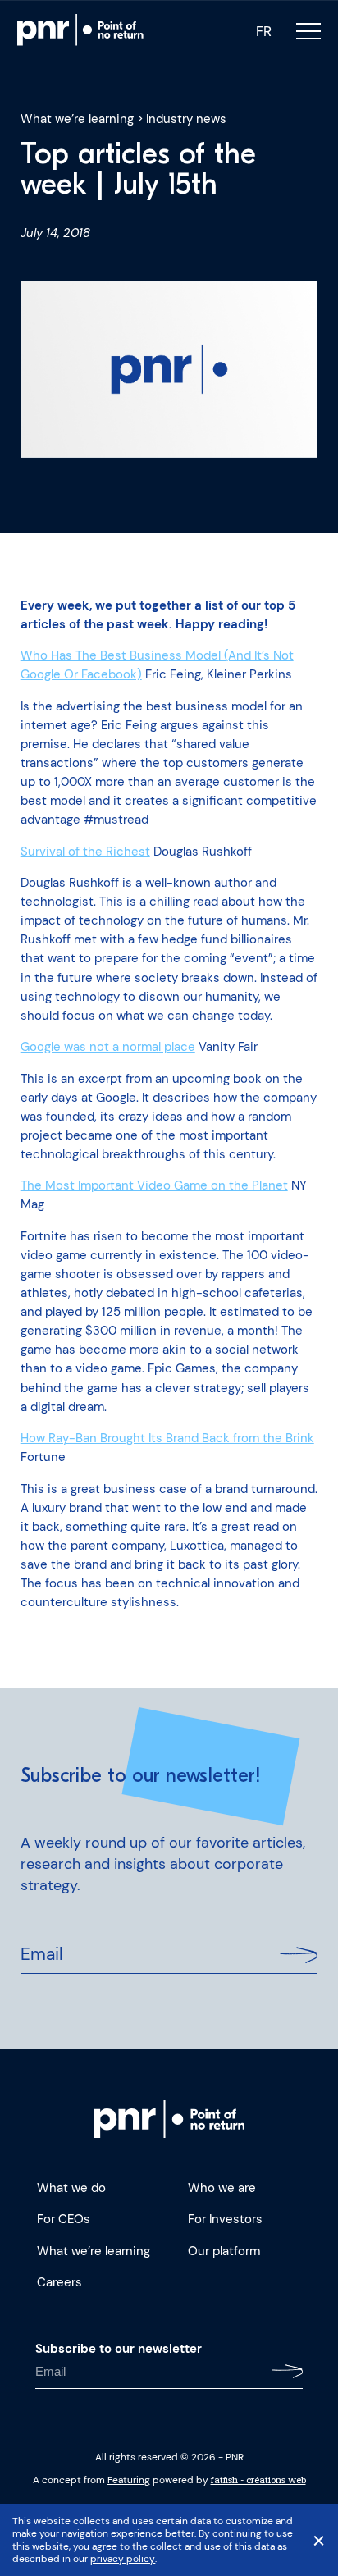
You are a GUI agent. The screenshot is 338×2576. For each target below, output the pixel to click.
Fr (264, 32)
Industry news (186, 119)
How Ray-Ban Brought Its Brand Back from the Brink (167, 1438)
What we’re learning (77, 119)
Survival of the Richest (85, 852)
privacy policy (122, 2559)
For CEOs (64, 2219)
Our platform (224, 2251)
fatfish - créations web (258, 2480)
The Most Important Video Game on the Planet (154, 1185)
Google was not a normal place (108, 1047)
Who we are (222, 2188)
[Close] (319, 2540)
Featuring (129, 2480)
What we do (71, 2188)
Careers (59, 2282)
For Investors (225, 2219)
